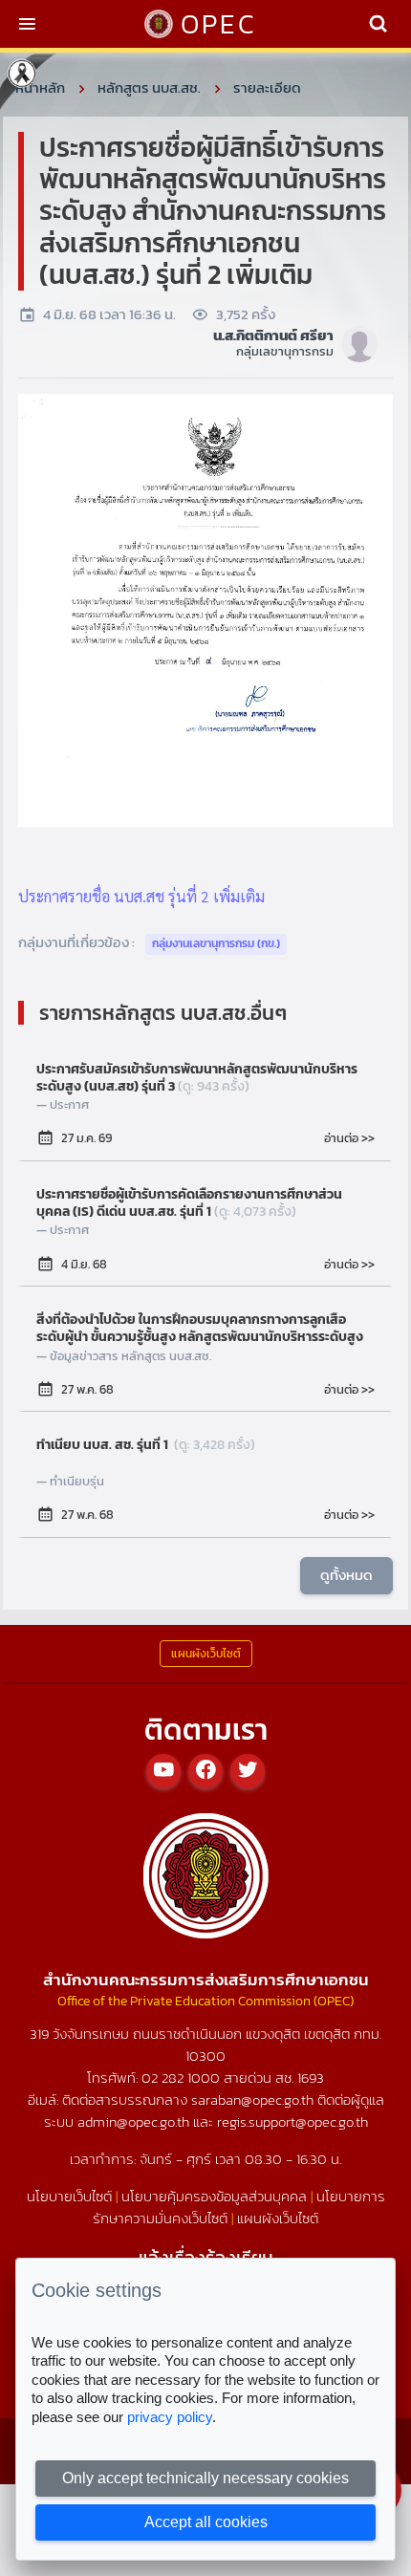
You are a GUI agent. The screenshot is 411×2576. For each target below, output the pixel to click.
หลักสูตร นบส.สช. (149, 87)
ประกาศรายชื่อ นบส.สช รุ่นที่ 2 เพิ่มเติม (141, 896)
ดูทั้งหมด (346, 1575)
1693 (311, 2078)
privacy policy (170, 2417)
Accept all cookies (206, 2522)
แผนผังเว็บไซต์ (278, 2218)
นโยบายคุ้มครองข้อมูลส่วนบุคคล (214, 2196)
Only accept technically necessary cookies (205, 2478)
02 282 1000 (183, 2078)
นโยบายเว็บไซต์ (69, 2196)
